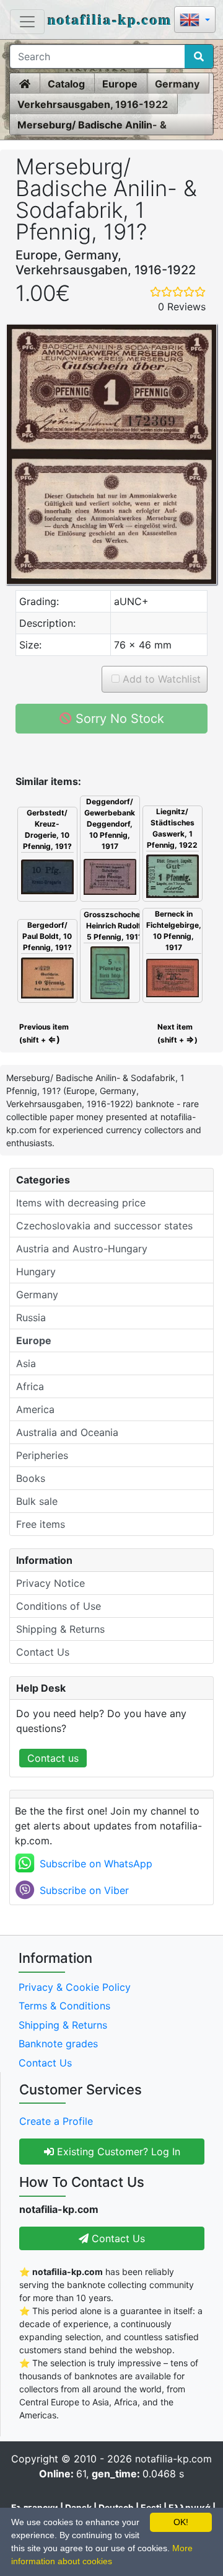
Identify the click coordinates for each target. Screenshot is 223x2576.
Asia (26, 1363)
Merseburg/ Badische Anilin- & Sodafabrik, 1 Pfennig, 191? (92, 125)
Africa (30, 1386)
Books (31, 1478)
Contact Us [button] (117, 2238)
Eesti (151, 2507)
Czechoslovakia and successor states (104, 1226)
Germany (177, 84)
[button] (195, 21)
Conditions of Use (59, 1606)
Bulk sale (37, 1501)
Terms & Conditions (64, 2006)
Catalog (66, 84)
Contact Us (43, 1652)
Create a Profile (56, 2121)
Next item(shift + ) (177, 1033)
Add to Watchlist (160, 679)
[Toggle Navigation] (27, 22)
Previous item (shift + (43, 1033)
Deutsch (116, 2507)
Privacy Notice (50, 1583)
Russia (31, 1317)
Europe (120, 84)
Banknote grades (58, 2044)
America (35, 1409)
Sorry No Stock (118, 719)
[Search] (199, 56)
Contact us (53, 1758)
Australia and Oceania (67, 1432)
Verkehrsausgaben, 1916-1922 (93, 104)
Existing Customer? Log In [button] (117, 2152)
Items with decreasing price (81, 1203)
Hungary (36, 1272)
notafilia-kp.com (110, 19)
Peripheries (42, 1455)
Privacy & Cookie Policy (75, 1987)
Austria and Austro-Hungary (82, 1249)
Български (35, 2507)
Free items (41, 1524)
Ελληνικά (190, 2507)
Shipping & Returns (60, 1629)
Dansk (78, 2507)
